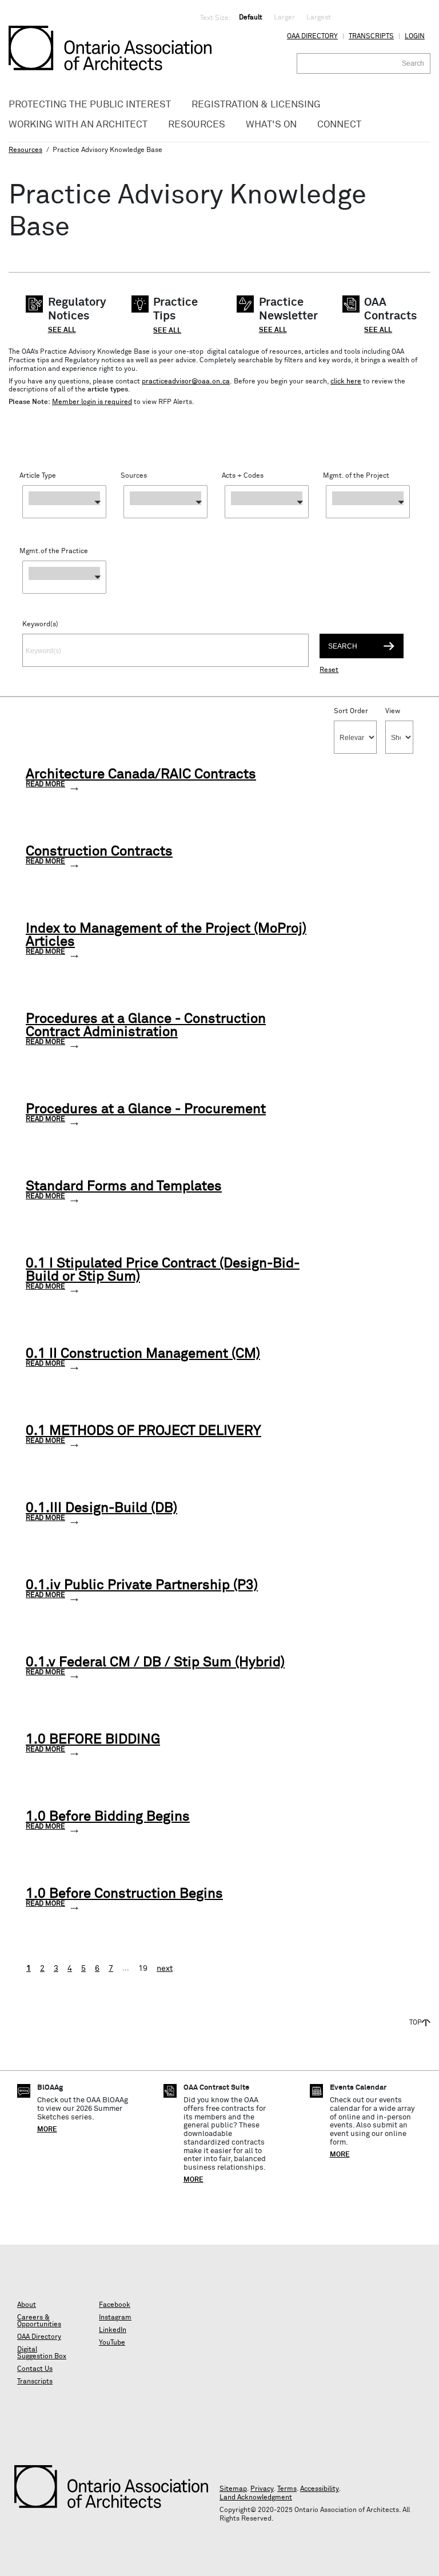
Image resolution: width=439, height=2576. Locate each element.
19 (143, 1969)
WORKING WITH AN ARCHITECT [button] (78, 125)
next (165, 1969)
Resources (25, 150)
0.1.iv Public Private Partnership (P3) (142, 1585)
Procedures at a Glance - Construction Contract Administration (146, 1026)
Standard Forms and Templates (124, 1187)
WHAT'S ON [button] (271, 125)
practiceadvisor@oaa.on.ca (186, 382)
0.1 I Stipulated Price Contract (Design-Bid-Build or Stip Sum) (163, 1270)
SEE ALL (62, 330)
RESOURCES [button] (197, 125)
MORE (47, 2130)
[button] (64, 502)
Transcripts (371, 37)
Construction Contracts (99, 852)
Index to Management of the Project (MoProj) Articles (166, 935)
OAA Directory (312, 37)
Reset (329, 670)
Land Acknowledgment (256, 2498)
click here (346, 382)
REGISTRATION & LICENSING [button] (256, 105)
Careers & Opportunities (39, 2321)
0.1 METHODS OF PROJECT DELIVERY (143, 1431)
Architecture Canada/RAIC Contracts (141, 775)
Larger (284, 18)
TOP (416, 2023)
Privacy (262, 2489)
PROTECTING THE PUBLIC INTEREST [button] (90, 105)
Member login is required (92, 402)
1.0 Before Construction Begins (124, 1894)
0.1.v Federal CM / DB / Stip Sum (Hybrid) (155, 1663)
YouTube (112, 2343)
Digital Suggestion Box (42, 2353)
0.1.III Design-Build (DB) (101, 1508)
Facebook (115, 2305)
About (27, 2305)
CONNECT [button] (339, 125)
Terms (287, 2489)
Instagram (115, 2318)
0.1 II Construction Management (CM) (143, 1354)
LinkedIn (113, 2330)
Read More (45, 785)
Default (251, 18)
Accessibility (320, 2489)
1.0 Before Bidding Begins (108, 1817)
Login (415, 37)
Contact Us (35, 2369)
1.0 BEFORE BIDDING (93, 1740)
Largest (319, 18)
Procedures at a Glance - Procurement (146, 1109)
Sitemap (233, 2489)
